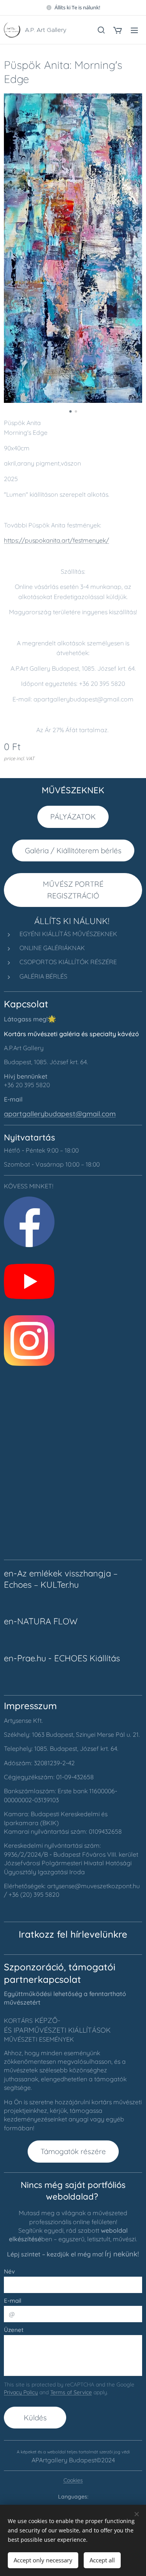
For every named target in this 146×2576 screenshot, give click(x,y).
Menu (134, 30)
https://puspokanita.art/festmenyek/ (56, 540)
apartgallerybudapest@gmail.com (60, 1114)
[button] (101, 30)
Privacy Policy (21, 2392)
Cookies (73, 2480)
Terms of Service (71, 2392)
